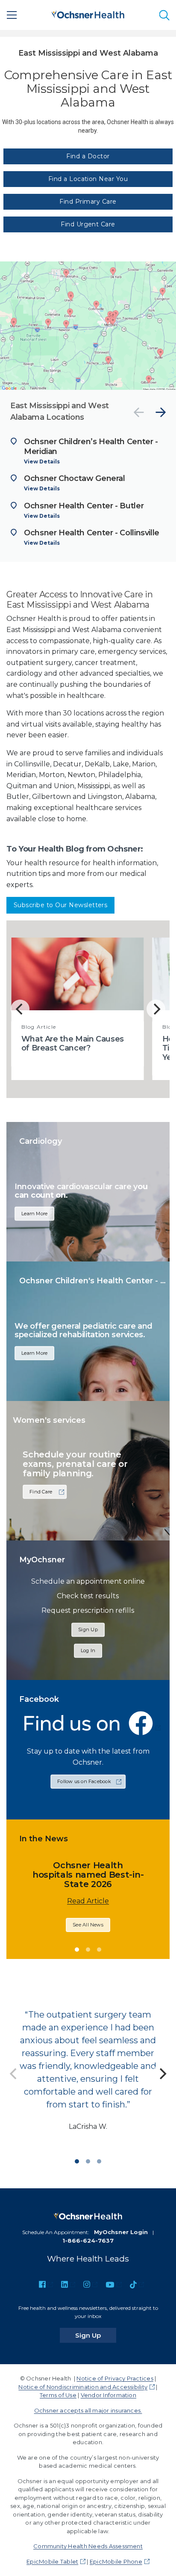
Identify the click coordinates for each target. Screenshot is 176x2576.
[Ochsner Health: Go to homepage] (88, 13)
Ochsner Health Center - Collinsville (92, 533)
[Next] (161, 412)
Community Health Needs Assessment (88, 2546)
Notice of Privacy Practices (115, 2378)
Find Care (41, 1492)
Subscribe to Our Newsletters (60, 905)
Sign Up (88, 1629)
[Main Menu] (12, 15)
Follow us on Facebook (84, 1781)
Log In (88, 1650)
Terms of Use (58, 2395)
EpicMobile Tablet (52, 2561)
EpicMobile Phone (116, 2561)
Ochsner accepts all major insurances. (88, 2410)
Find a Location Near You (88, 179)
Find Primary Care (88, 202)
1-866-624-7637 (88, 2241)
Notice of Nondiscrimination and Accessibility (83, 2387)
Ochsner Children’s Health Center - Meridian (91, 447)
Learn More (34, 1214)
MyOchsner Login (121, 2232)
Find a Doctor (88, 156)
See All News (104, 1934)
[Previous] (139, 412)
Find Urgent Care (88, 224)
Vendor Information (109, 2395)
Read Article (104, 1910)
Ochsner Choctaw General (75, 478)
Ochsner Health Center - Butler (84, 506)
